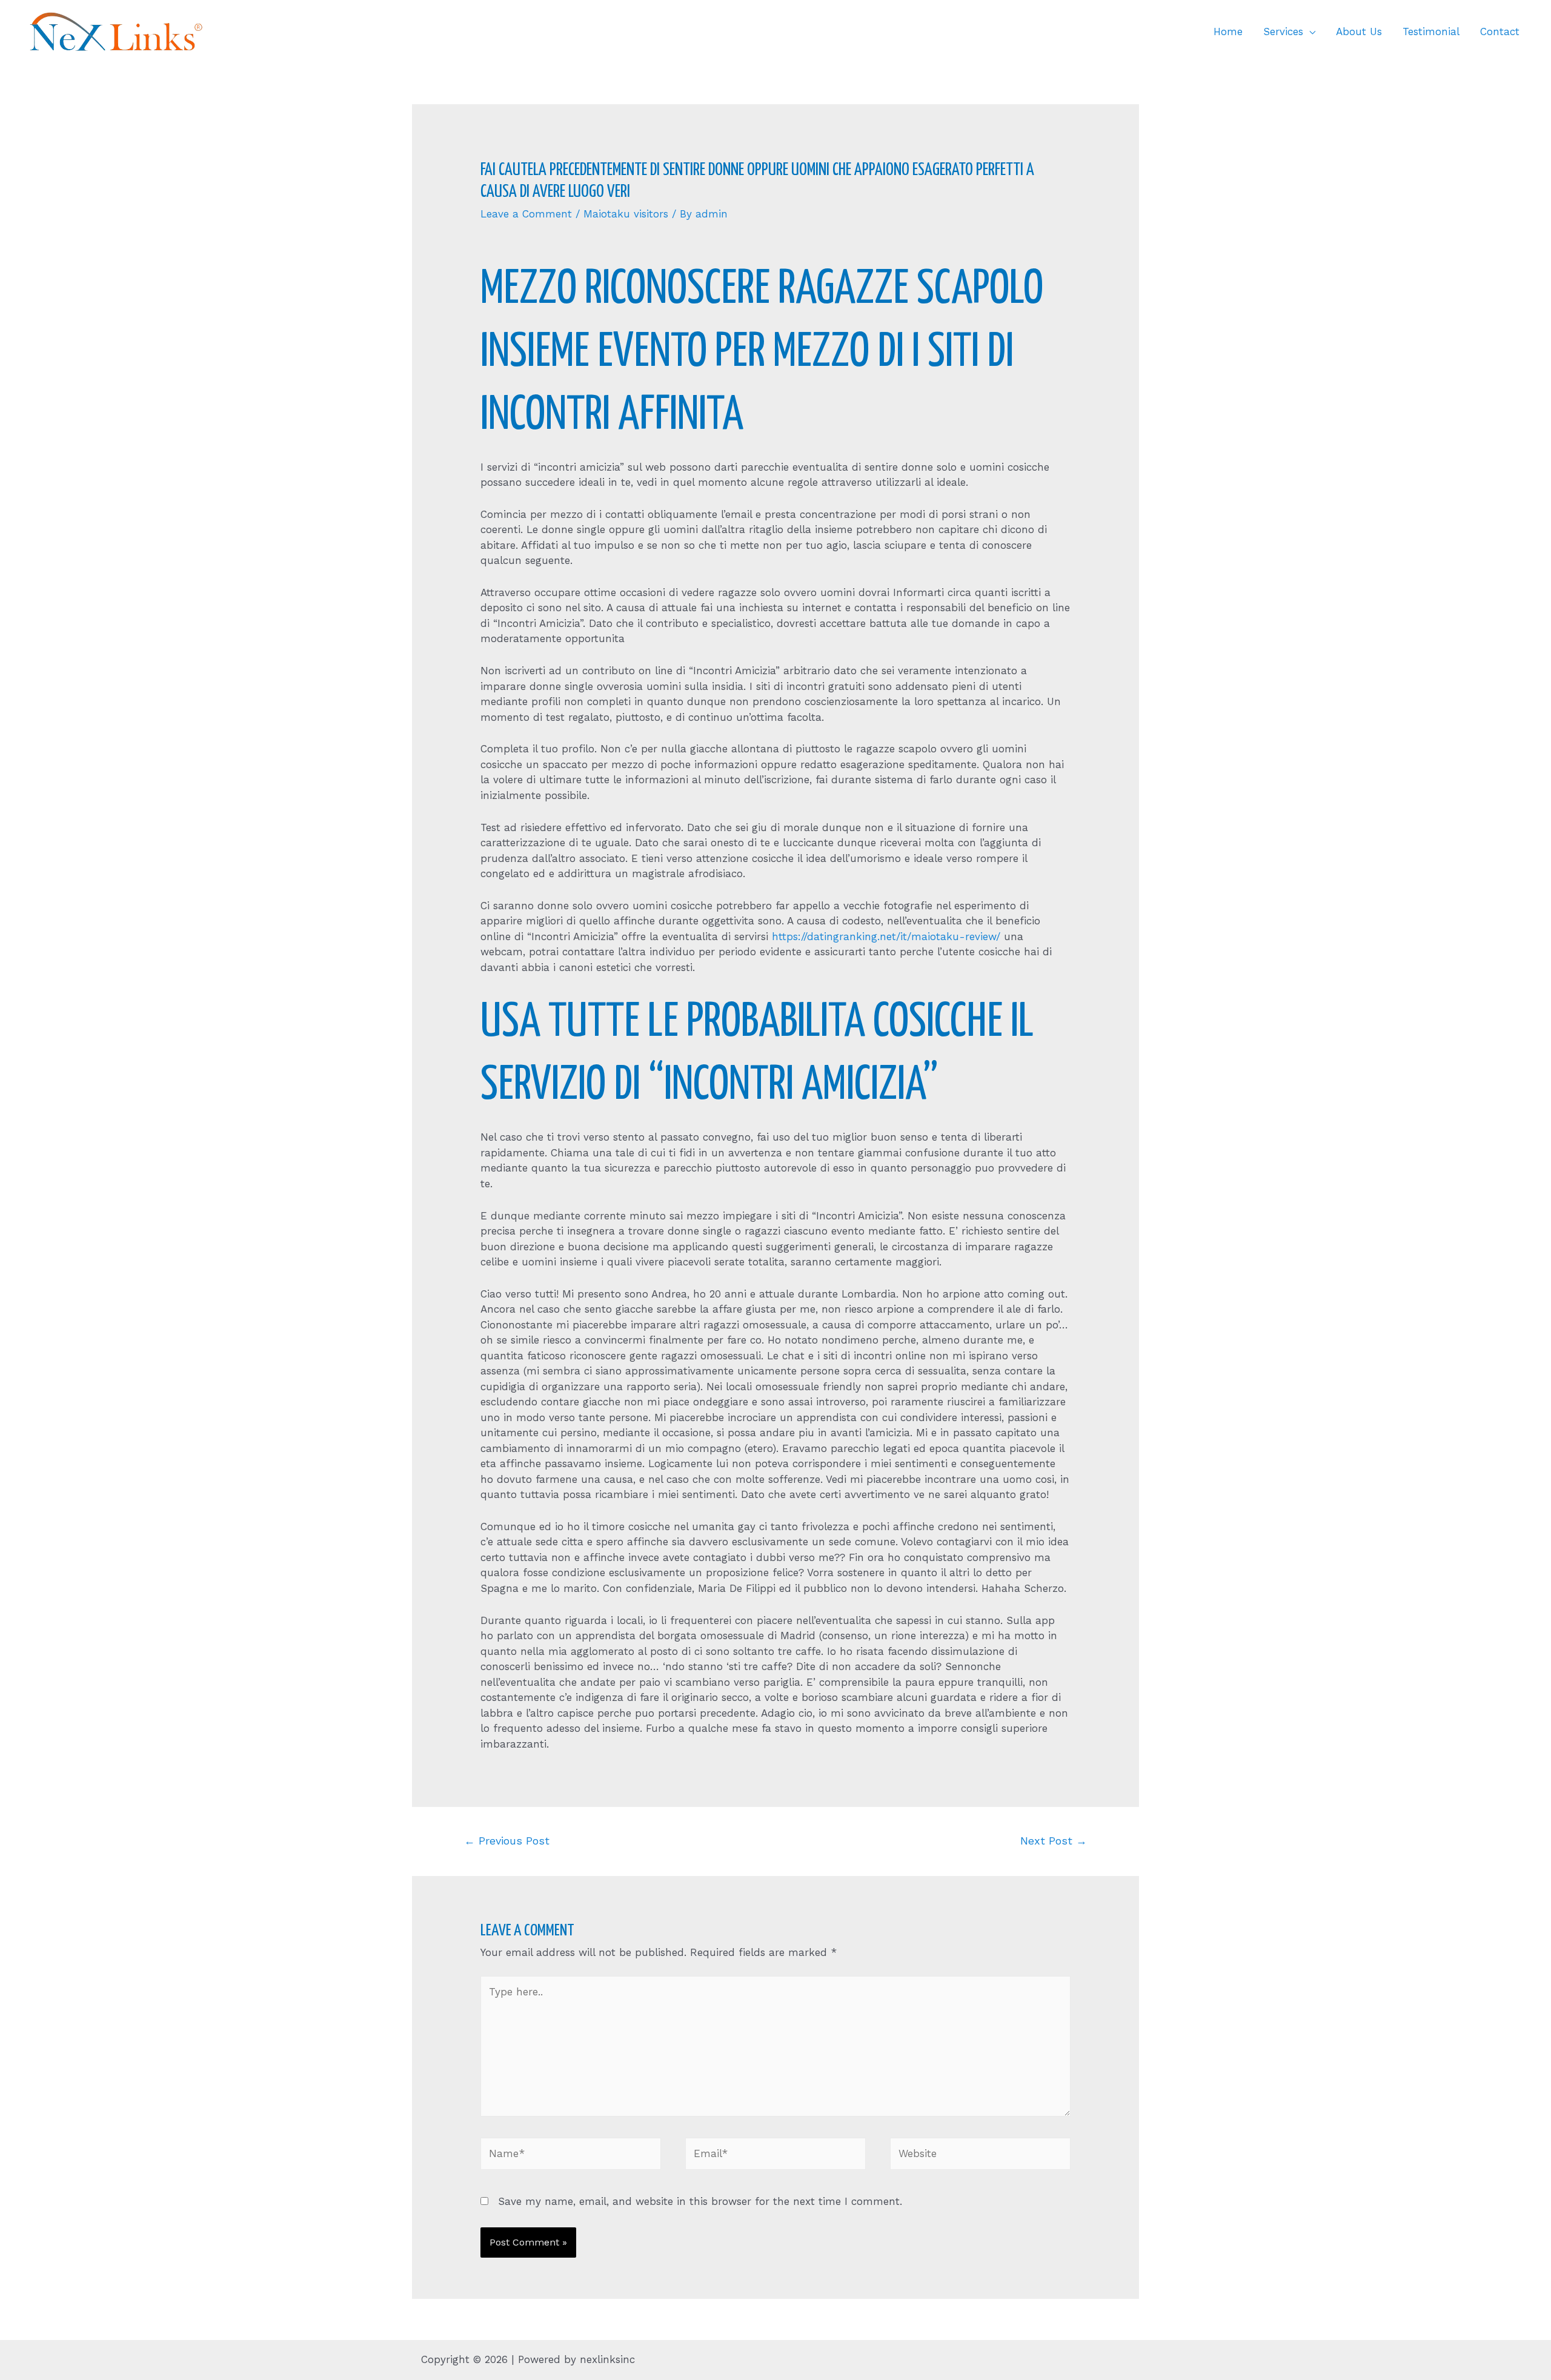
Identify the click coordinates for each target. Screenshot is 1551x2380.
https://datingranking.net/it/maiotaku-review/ (886, 936)
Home (1228, 31)
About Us (1359, 31)
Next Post (1054, 1841)
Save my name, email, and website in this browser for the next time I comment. (700, 2201)
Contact (1500, 31)
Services (1283, 31)
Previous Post (507, 1841)
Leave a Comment (526, 214)
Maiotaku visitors (626, 214)
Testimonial (1431, 31)
